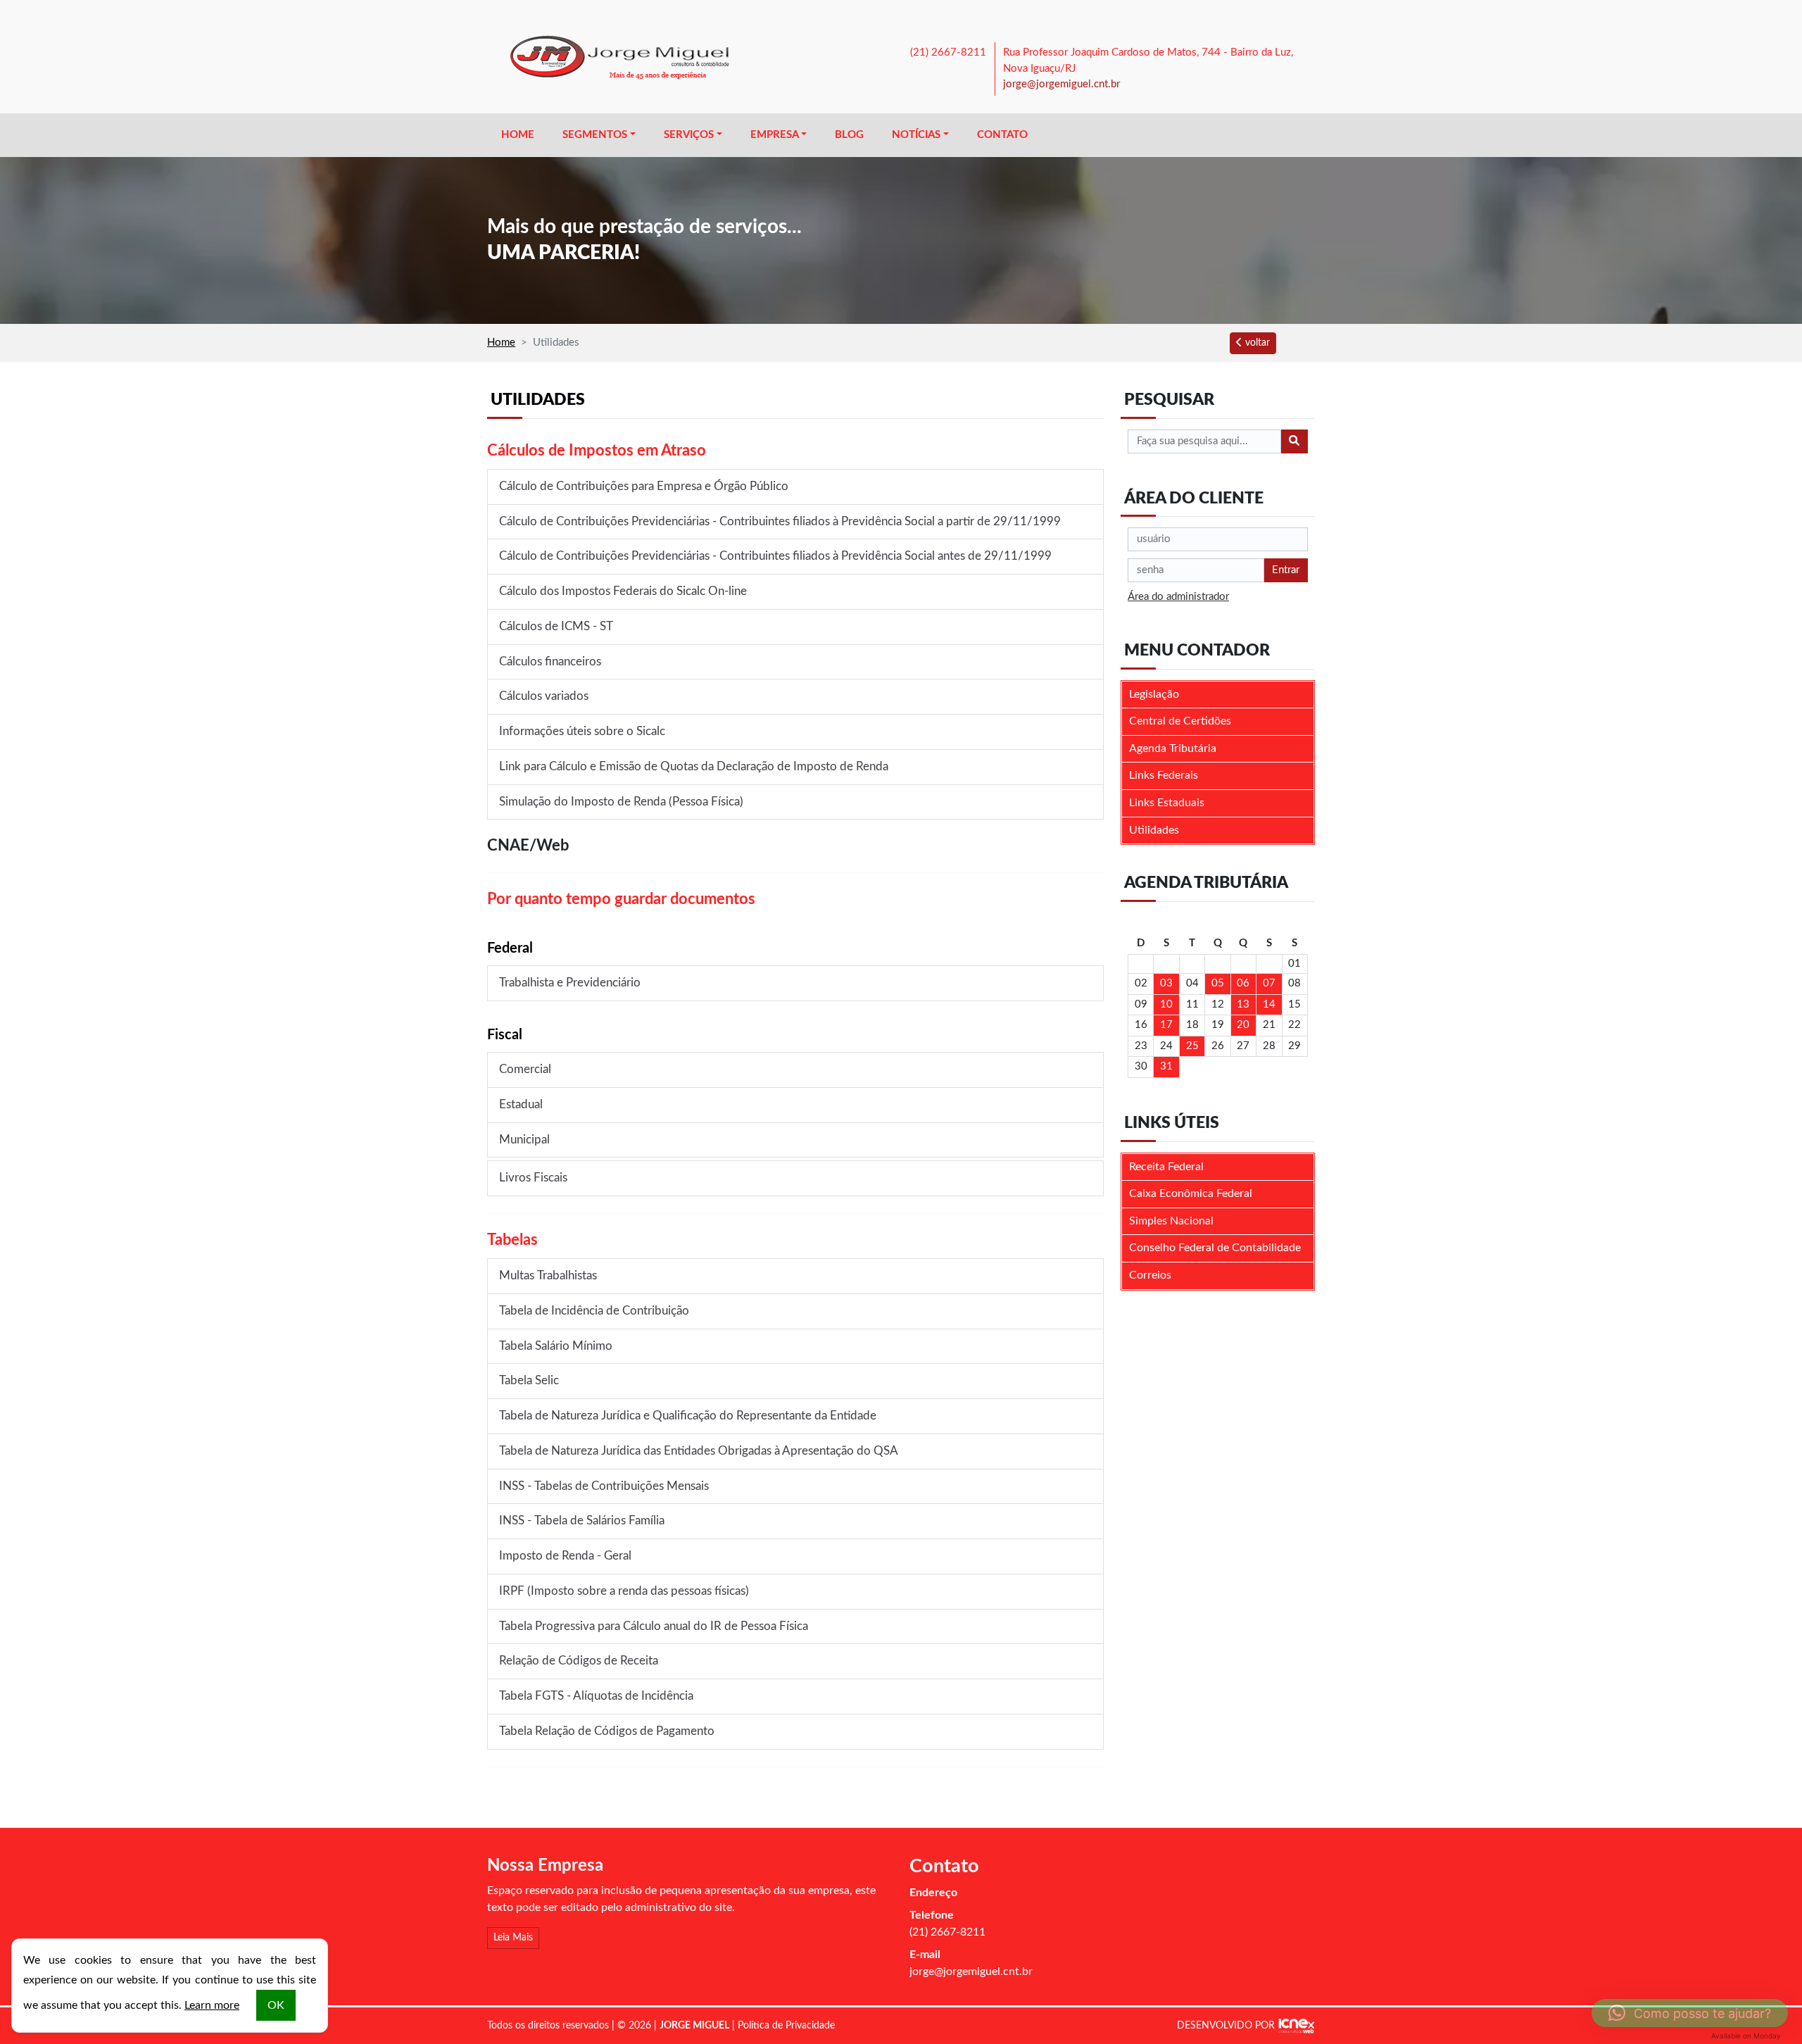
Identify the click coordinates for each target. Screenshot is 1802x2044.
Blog (849, 135)
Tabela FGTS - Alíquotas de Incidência (596, 1696)
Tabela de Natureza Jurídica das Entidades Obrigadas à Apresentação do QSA (699, 1451)
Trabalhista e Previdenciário (570, 983)
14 (1269, 1004)
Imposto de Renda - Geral (565, 1556)
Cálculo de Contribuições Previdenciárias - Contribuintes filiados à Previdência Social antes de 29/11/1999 (775, 556)
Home (518, 135)
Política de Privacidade (786, 2026)
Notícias (916, 135)
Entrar (1286, 570)
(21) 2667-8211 (948, 52)
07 (1269, 983)
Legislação (1154, 694)
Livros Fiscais (533, 1178)
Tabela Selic (529, 1381)
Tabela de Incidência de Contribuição (594, 1311)
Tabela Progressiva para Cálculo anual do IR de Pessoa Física (654, 1626)
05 (1218, 983)
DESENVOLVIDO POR (1226, 2026)
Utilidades (1154, 830)
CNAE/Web (528, 846)
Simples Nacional (1171, 1221)
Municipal (524, 1140)
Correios (1150, 1275)
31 (1166, 1066)
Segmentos (595, 135)
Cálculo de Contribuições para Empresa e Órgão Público (644, 487)
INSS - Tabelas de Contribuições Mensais (604, 1486)
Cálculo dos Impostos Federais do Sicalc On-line (623, 591)
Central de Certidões (1180, 721)
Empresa (775, 135)
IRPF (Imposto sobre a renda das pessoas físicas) (624, 1591)
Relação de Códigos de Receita (579, 1661)
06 (1243, 983)
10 (1166, 1004)
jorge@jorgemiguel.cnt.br (1061, 84)
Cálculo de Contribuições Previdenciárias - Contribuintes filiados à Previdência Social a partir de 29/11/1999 (780, 522)
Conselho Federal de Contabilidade (1215, 1248)
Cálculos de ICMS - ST (556, 627)
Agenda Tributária (1173, 748)
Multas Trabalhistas (548, 1276)
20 (1243, 1025)
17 (1166, 1025)
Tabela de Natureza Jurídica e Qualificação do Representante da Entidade (688, 1416)
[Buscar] (1294, 441)
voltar (1256, 343)
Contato (1002, 135)
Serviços (689, 135)
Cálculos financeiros (550, 662)
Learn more (212, 2005)
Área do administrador (1178, 597)
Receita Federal (1166, 1167)
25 (1192, 1046)
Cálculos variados (544, 696)
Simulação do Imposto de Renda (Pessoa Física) (621, 802)
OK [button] (276, 2005)
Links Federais (1164, 775)
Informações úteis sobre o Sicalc (582, 732)
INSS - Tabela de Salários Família (582, 1521)
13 (1243, 1004)
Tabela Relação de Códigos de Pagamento (607, 1731)
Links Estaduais (1167, 803)
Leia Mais (513, 1938)
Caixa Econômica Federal (1191, 1193)
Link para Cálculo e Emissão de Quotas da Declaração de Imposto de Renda (694, 767)
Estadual (521, 1105)
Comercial (525, 1070)
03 (1166, 983)
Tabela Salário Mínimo (556, 1346)
